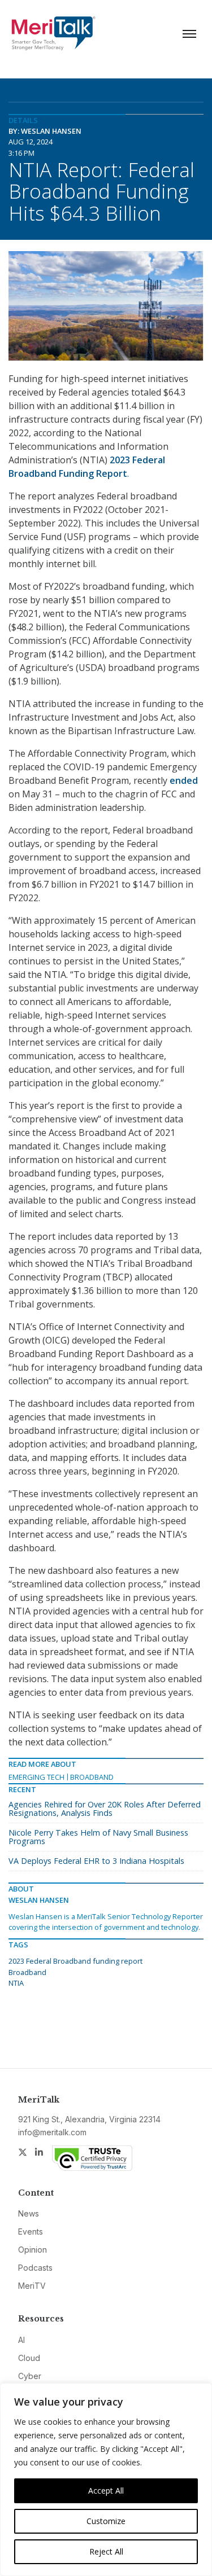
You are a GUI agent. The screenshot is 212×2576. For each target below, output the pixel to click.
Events (31, 2231)
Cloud (29, 2358)
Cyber (30, 2376)
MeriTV (32, 2286)
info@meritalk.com (52, 2132)
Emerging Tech (36, 1777)
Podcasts (35, 2268)
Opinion (33, 2250)
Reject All (106, 2551)
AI (21, 2340)
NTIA (16, 1983)
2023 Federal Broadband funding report (75, 1961)
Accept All (106, 2491)
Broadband (92, 1777)
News (29, 2213)
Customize (106, 2521)
